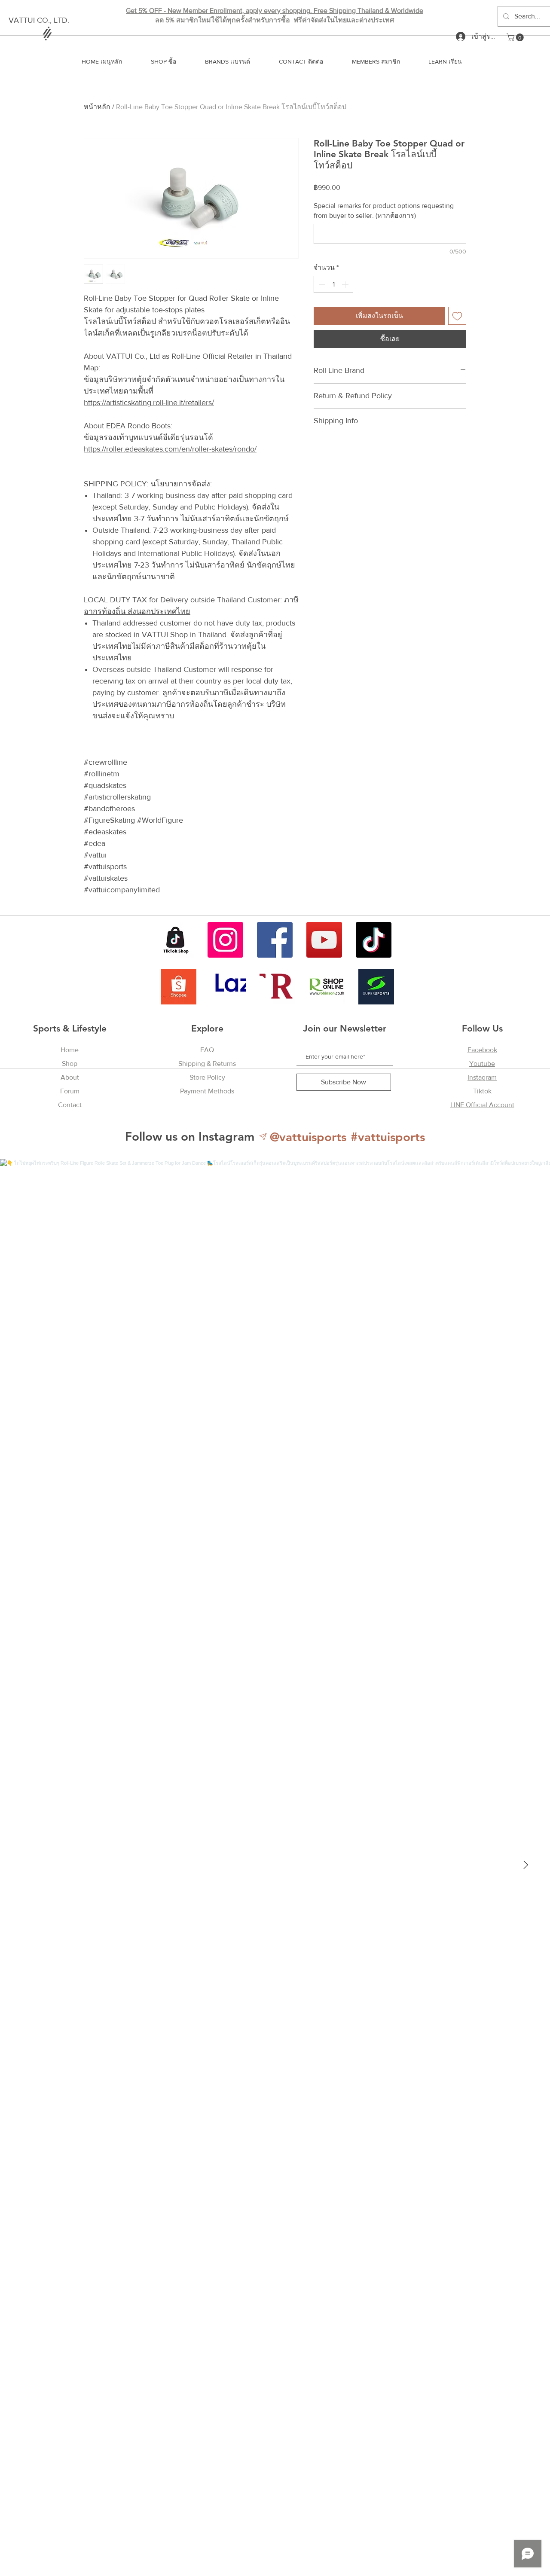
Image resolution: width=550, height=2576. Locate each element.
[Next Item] (526, 1865)
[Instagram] (225, 940)
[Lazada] (228, 987)
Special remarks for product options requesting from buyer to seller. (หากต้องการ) (384, 210)
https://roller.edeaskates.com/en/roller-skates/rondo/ (170, 449)
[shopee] (179, 987)
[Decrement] (321, 284)
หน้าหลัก (97, 107)
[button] (516, 37)
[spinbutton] (333, 284)
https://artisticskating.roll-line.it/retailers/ (149, 403)
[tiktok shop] (176, 940)
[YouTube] (324, 940)
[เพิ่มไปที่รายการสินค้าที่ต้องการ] (457, 316)
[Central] (277, 987)
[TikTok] (374, 940)
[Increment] (346, 284)
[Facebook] (275, 940)
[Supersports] (376, 987)
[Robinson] (327, 987)
